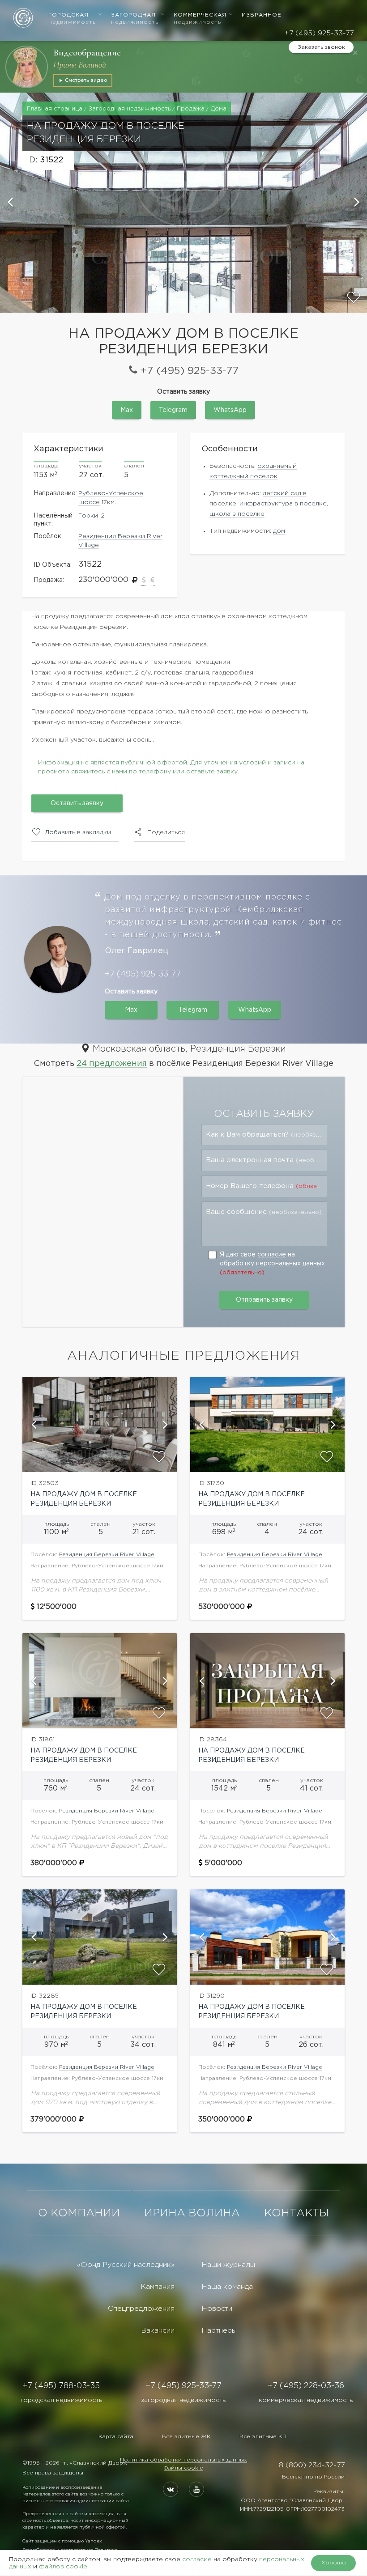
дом (279, 531)
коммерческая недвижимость (306, 2400)
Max (127, 410)
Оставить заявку (77, 803)
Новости (217, 2309)
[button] (11, 203)
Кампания (158, 2287)
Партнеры (219, 2331)
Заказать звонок (321, 47)
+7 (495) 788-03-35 (61, 2386)
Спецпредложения (141, 2309)
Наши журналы (228, 2265)
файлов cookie (63, 2567)
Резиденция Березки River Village (107, 1555)
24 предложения (112, 1064)
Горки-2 (92, 516)
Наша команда (227, 2287)
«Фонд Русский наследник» (126, 2265)
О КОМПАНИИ (79, 2213)
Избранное (262, 15)
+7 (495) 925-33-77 (319, 33)
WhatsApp (230, 410)
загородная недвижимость (183, 2400)
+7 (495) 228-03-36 (306, 2386)
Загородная (135, 19)
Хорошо (334, 2563)
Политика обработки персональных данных (183, 2460)
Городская (72, 19)
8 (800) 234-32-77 (312, 2465)
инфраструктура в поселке (283, 504)
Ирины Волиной (80, 65)
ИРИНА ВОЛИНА (192, 2213)
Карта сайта (116, 2437)
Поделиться (166, 832)
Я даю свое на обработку (272, 1264)
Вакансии (158, 2331)
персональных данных (290, 1264)
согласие (272, 1255)
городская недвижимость (61, 2400)
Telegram (173, 410)
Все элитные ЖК (186, 2437)
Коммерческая (200, 19)
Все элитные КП (263, 2437)
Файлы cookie (183, 2468)
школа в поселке (237, 514)
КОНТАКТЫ (297, 2213)
